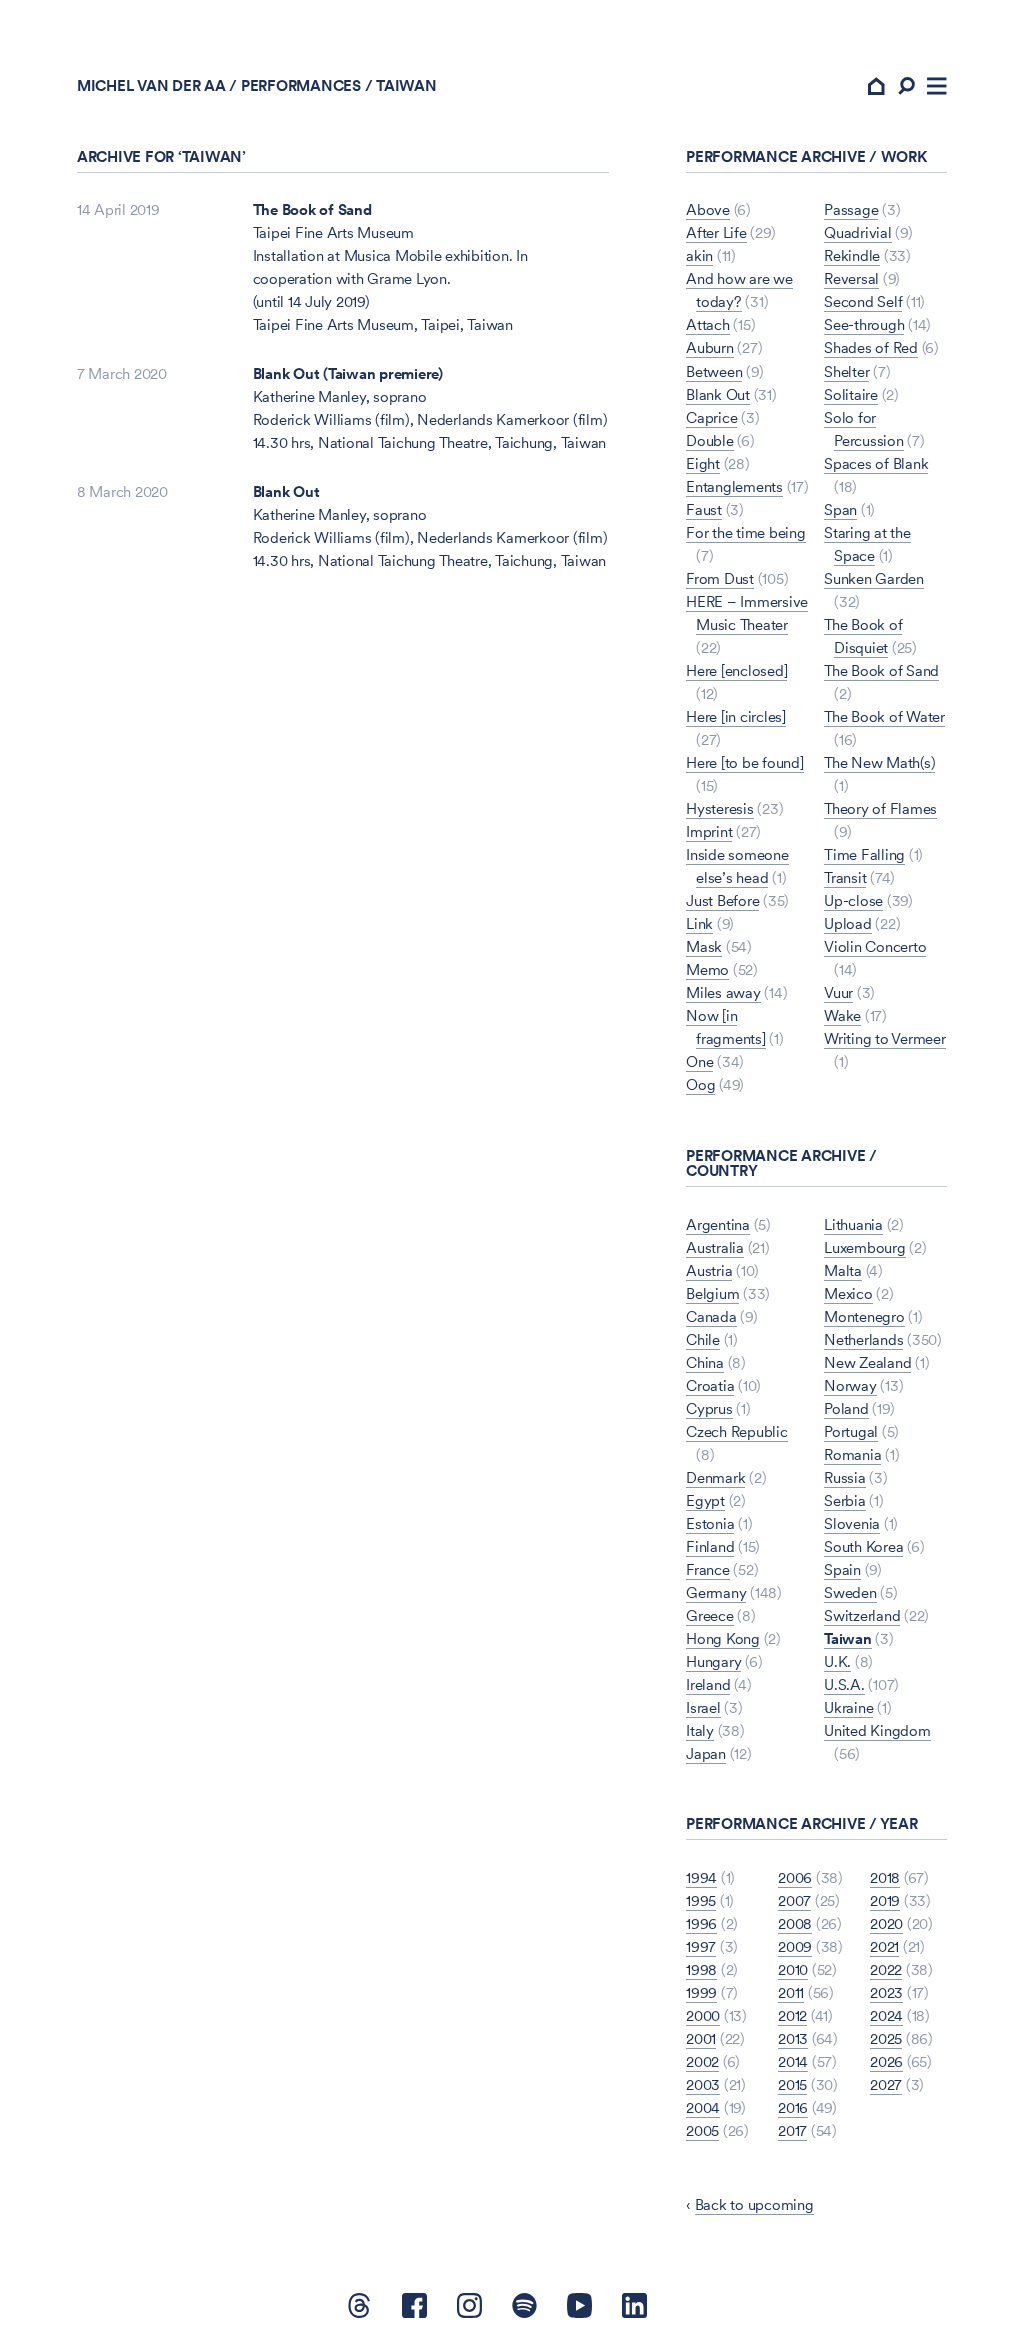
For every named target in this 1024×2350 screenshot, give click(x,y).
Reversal (851, 278)
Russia (845, 1477)
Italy (700, 1730)
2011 (791, 1992)
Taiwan (848, 1638)
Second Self (863, 301)
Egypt (705, 1500)
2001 (701, 2038)
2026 (886, 2061)
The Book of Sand (312, 209)
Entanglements (734, 486)
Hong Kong (723, 1638)
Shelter (846, 371)
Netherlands (863, 1339)
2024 (886, 2015)
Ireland (708, 1684)
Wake (842, 1015)
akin (699, 255)
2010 (793, 1969)
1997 (701, 1946)
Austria (709, 1270)
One (699, 1061)
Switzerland (862, 1615)
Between (714, 371)
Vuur (838, 992)
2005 (702, 2130)
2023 (886, 1992)
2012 (792, 2015)
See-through (864, 324)
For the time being (746, 532)
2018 (885, 1877)
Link (699, 923)
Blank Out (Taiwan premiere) (348, 373)
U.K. (837, 1661)
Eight (703, 463)
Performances (301, 85)
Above (708, 209)
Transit (845, 877)
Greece (710, 1615)
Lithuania (853, 1224)
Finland (710, 1546)
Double (710, 440)
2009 (795, 1946)
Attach (708, 324)
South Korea (863, 1546)
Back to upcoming (754, 2204)
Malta (843, 1270)
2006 (795, 1877)
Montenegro (864, 1316)
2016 (793, 2107)
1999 (701, 1992)
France (708, 1569)
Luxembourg (865, 1247)
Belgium (712, 1293)
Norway (850, 1385)
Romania (852, 1454)
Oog (700, 1084)
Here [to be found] (745, 762)
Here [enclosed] (736, 670)
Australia (715, 1247)
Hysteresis (720, 808)
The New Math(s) (879, 762)
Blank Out (286, 491)
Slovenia (852, 1523)
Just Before (722, 900)
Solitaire (851, 394)
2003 (703, 2084)
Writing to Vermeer (885, 1038)
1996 (701, 1923)
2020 (886, 1923)
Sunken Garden (874, 578)
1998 (701, 1969)
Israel (703, 1707)
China (705, 1362)
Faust (704, 509)
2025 (886, 2038)
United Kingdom (877, 1730)
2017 (792, 2130)
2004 (703, 2107)
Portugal (851, 1431)
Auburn (710, 347)
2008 (795, 1923)
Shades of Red (871, 347)
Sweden (850, 1592)
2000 (703, 2015)
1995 (701, 1900)
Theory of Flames (880, 808)
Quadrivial (858, 232)
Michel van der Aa (151, 85)
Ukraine (848, 1707)
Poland (846, 1408)
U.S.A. (844, 1684)
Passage (851, 209)
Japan (706, 1753)
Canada (711, 1316)
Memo (707, 969)
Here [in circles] (736, 716)
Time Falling (864, 854)
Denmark (715, 1477)
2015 (792, 2084)
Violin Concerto (875, 946)
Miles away (723, 992)
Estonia (710, 1523)
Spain (842, 1569)
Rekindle (852, 255)
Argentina (718, 1224)
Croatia (710, 1385)
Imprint (709, 831)
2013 (793, 2038)
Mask (704, 946)
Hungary (713, 1661)
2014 (793, 2061)
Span (840, 509)
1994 (701, 1877)
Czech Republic (737, 1431)
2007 (794, 1900)
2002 (702, 2061)
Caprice (711, 417)
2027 (886, 2084)
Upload (848, 923)
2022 (886, 1969)
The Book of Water (884, 716)
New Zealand (867, 1362)
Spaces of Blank (876, 463)
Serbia (845, 1500)
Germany (716, 1592)
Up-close (853, 900)
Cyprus (709, 1408)
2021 (884, 1946)
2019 (885, 1900)
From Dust (720, 578)
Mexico (848, 1293)
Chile (703, 1339)
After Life (716, 232)
